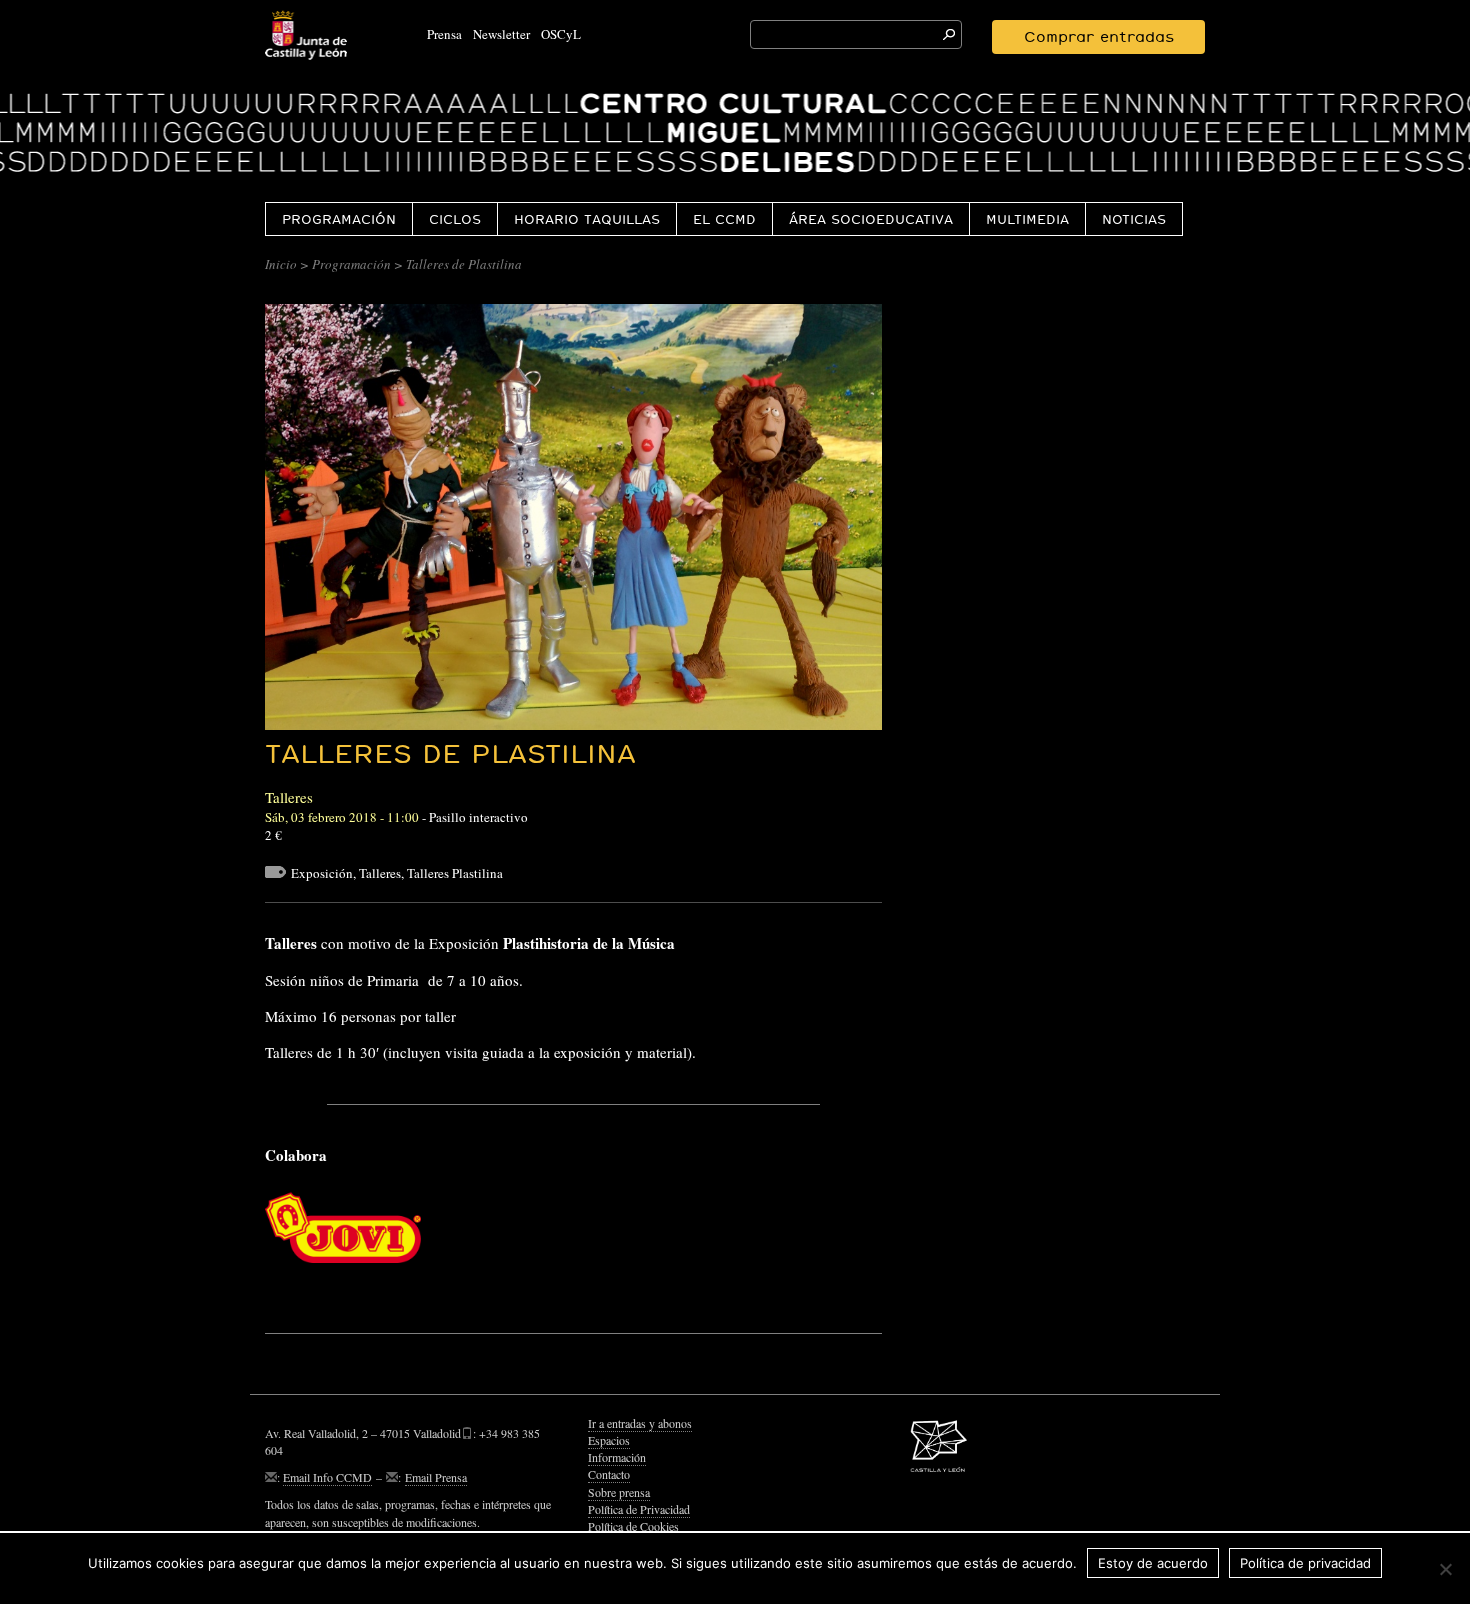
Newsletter (501, 34)
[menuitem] (338, 218)
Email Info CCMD (327, 1477)
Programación (339, 219)
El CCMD (724, 219)
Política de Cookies (633, 1526)
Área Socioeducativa (871, 219)
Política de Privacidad (639, 1509)
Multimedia (1027, 219)
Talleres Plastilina (455, 873)
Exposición (322, 873)
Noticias (1134, 219)
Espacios (609, 1440)
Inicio (281, 264)
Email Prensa (436, 1477)
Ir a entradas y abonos (640, 1423)
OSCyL (561, 34)
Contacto (609, 1474)
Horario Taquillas (587, 219)
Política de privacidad (1305, 1563)
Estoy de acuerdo (1153, 1563)
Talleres (380, 873)
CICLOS (455, 219)
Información (617, 1457)
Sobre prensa (619, 1492)
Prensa (444, 34)
